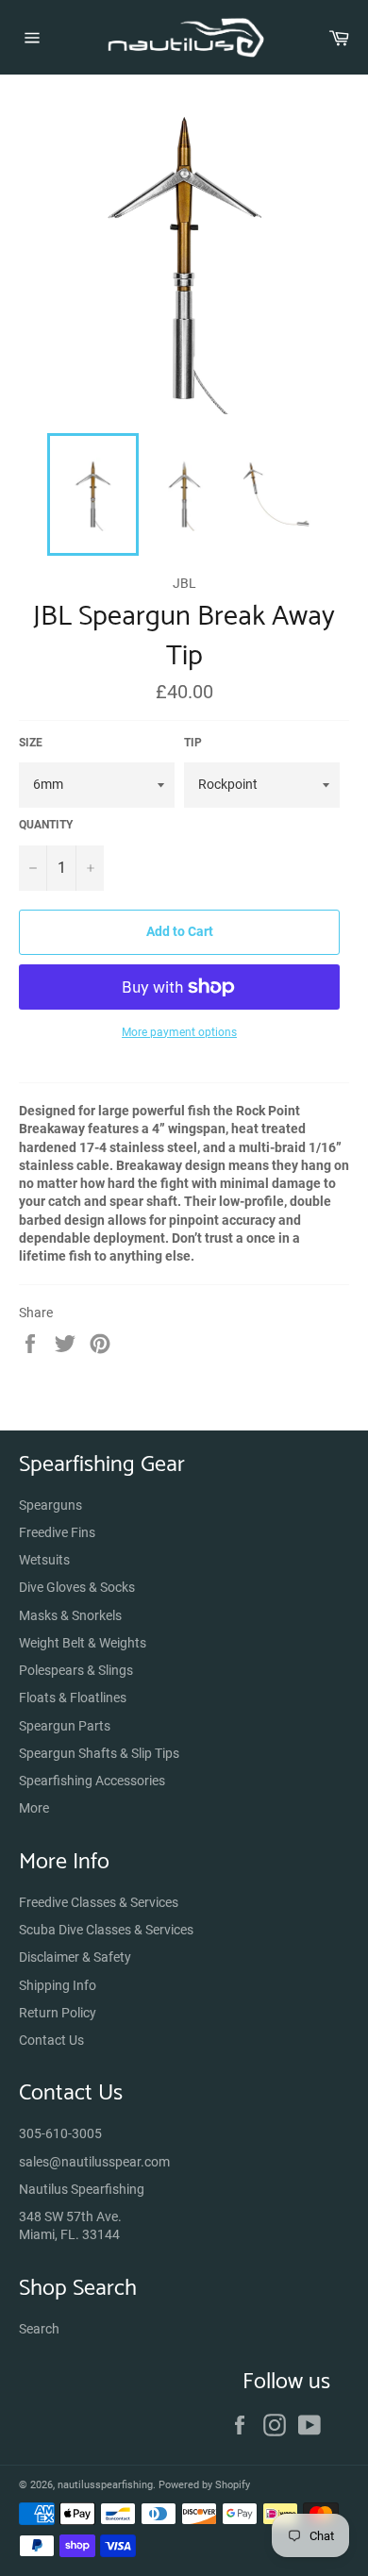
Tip (193, 743)
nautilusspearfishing (105, 2485)
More (34, 1808)
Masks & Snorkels (70, 1615)
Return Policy (58, 2013)
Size (31, 743)
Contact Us (51, 2040)
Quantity (46, 825)
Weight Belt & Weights (83, 1643)
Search (39, 2329)
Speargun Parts (65, 1726)
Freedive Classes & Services (99, 1902)
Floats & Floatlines (73, 1698)
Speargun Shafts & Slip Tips (99, 1753)
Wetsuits (44, 1560)
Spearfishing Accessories (92, 1781)
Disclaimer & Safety (75, 1957)
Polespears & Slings (76, 1670)
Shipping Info (58, 1985)
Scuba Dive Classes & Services (106, 1930)
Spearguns (50, 1505)
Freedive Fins (57, 1532)
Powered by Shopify (204, 2485)
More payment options (179, 1032)
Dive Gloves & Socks (77, 1587)
